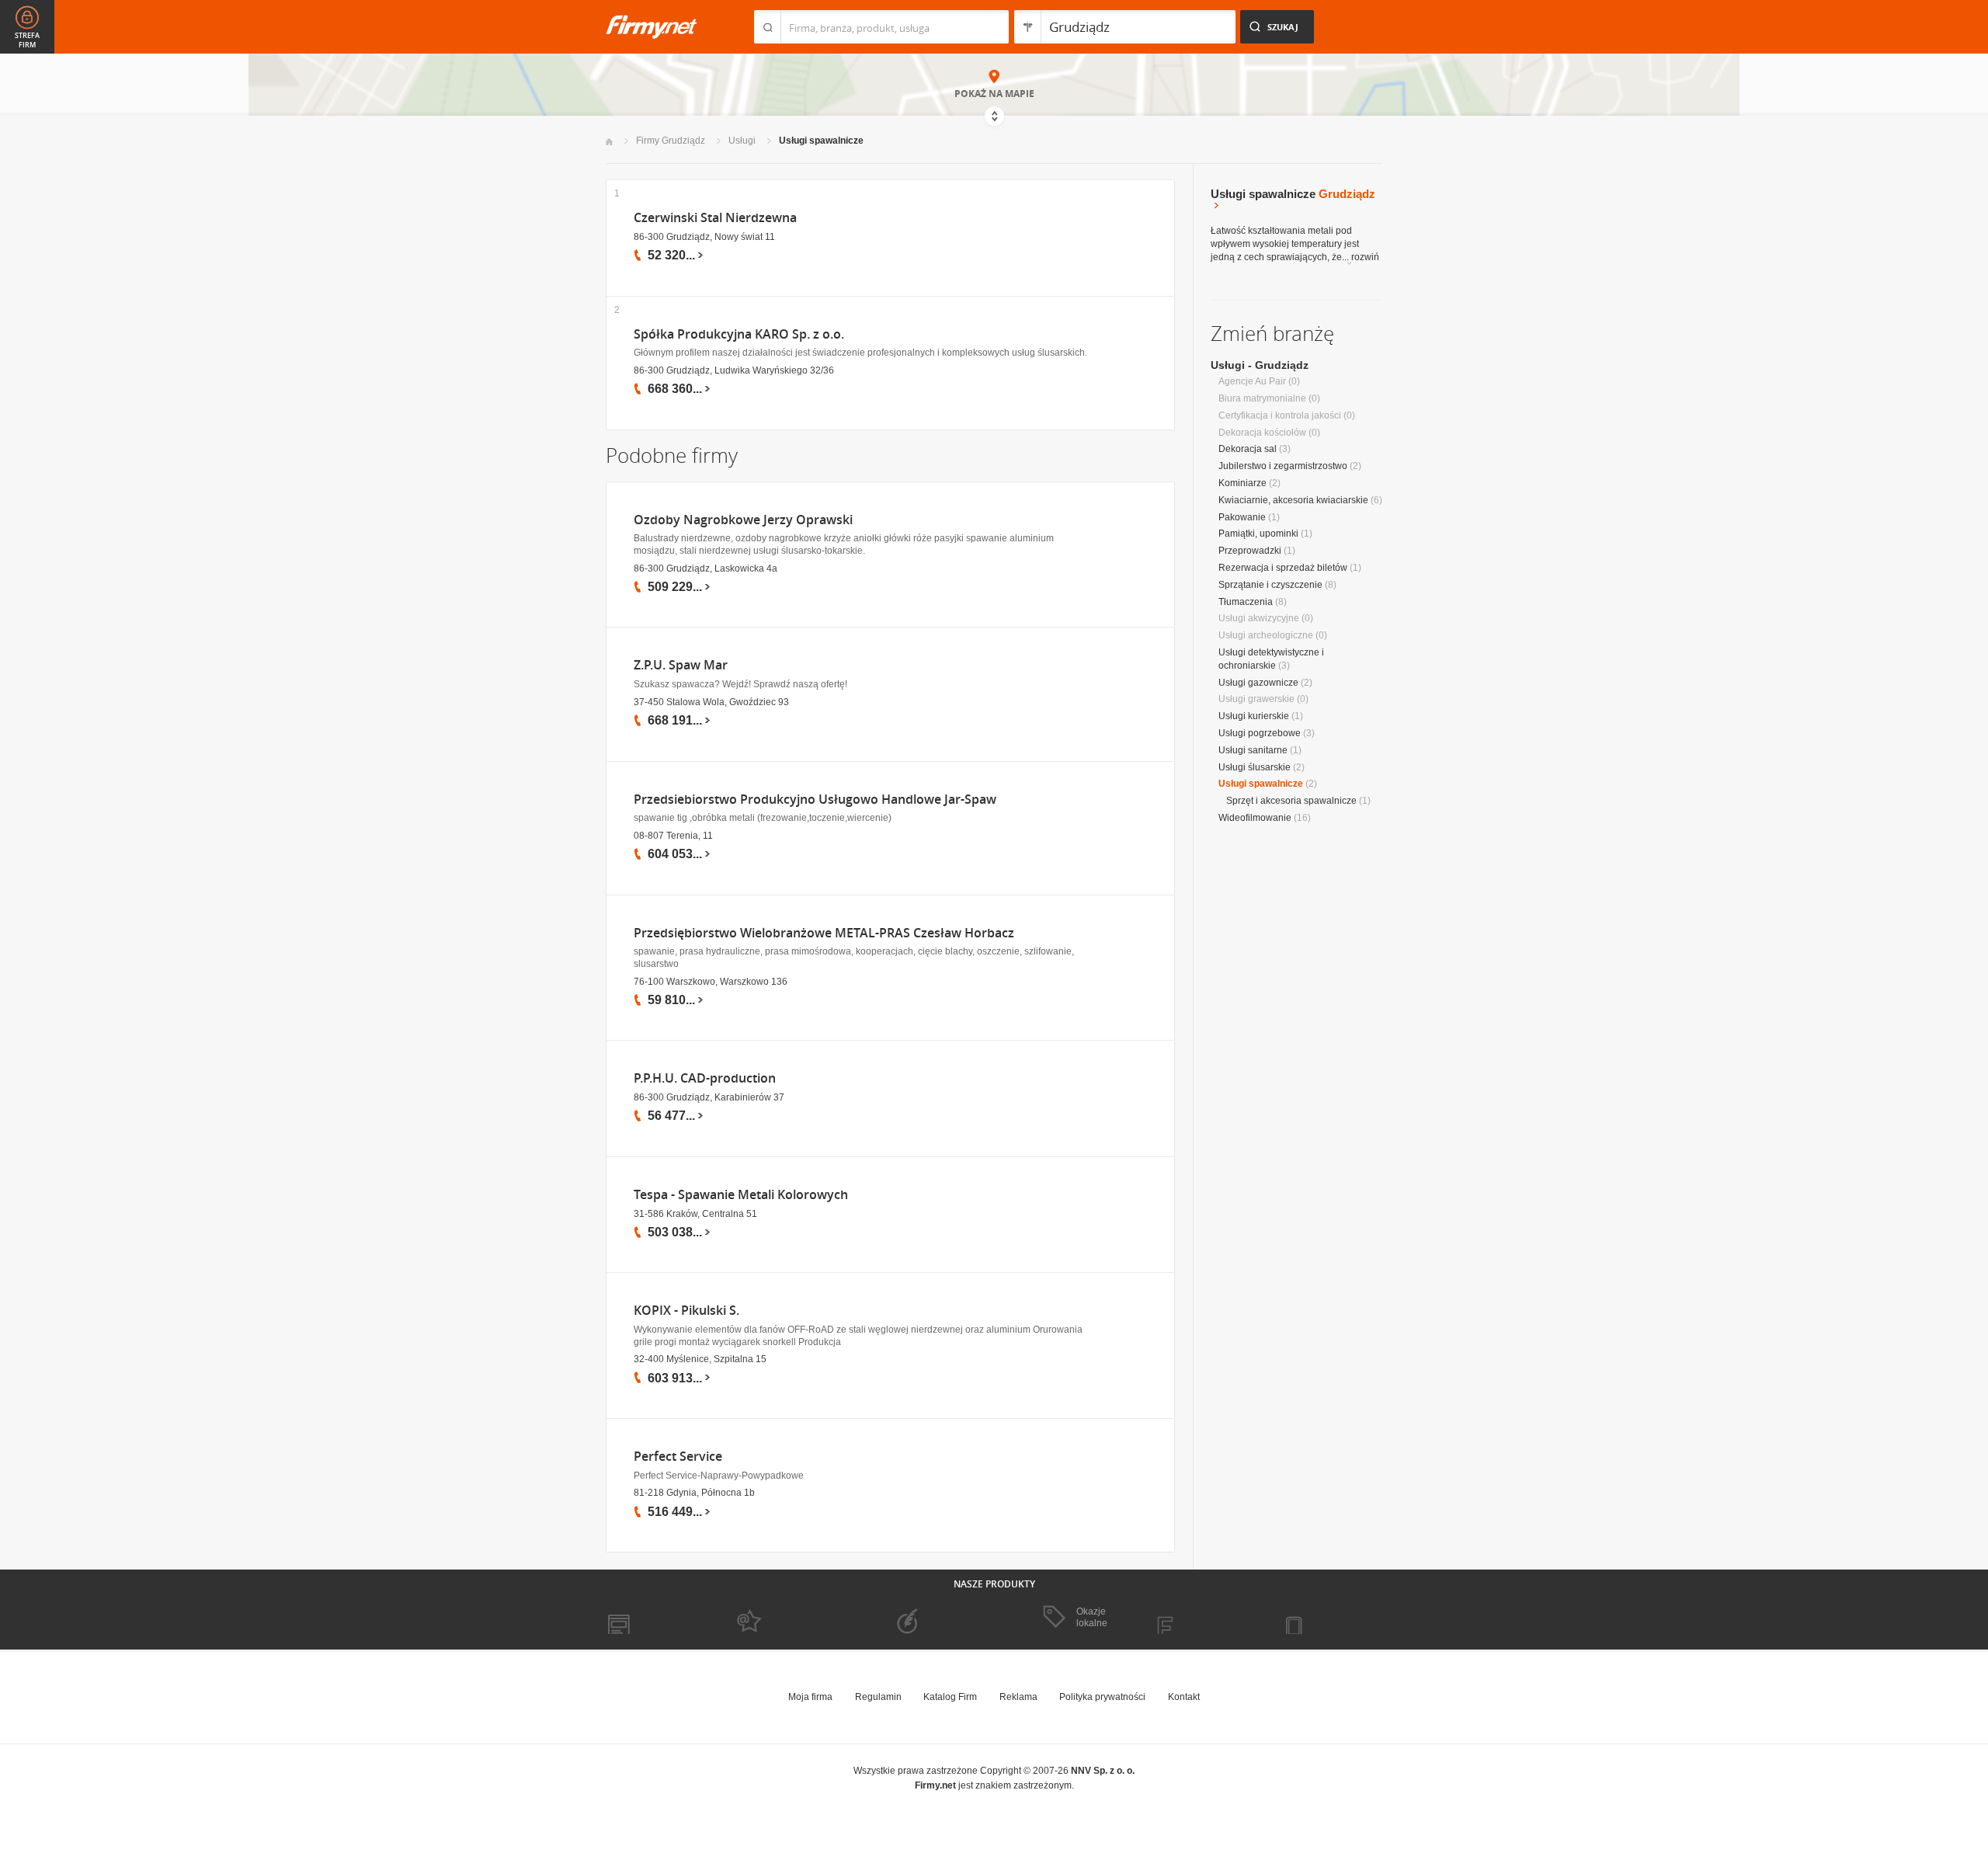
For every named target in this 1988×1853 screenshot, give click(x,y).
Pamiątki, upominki (1258, 534)
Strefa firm (27, 40)
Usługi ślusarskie (1255, 767)
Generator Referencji (929, 1618)
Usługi (742, 141)
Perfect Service (678, 1457)
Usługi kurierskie (1254, 716)
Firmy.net (652, 27)
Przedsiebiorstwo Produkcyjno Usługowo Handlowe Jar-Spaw (815, 800)
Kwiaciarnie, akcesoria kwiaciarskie (1293, 500)
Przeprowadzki (1250, 551)
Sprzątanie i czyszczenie (1270, 585)
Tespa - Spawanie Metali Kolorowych (741, 1195)
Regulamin (878, 1697)
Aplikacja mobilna (1330, 1618)
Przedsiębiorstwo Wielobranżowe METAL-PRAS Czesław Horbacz (824, 933)
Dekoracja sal (1248, 449)
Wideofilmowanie (1255, 818)
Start (609, 142)
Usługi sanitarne (1253, 750)
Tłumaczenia (1246, 602)
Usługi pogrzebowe (1260, 733)
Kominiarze (1242, 483)
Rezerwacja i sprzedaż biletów (1283, 568)
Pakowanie (1242, 517)
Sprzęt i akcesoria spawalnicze (1291, 801)
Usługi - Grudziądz (1260, 365)
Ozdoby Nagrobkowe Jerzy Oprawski (743, 520)
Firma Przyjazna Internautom (783, 1618)
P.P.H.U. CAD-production (705, 1078)
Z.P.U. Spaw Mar (681, 665)
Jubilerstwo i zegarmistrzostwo (1283, 466)
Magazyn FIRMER (1203, 1618)
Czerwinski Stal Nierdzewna (715, 218)
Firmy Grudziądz (671, 141)
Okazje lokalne (1092, 1617)
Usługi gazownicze (1258, 683)
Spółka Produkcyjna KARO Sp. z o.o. (739, 334)
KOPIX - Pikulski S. (686, 1311)
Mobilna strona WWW (651, 1618)
